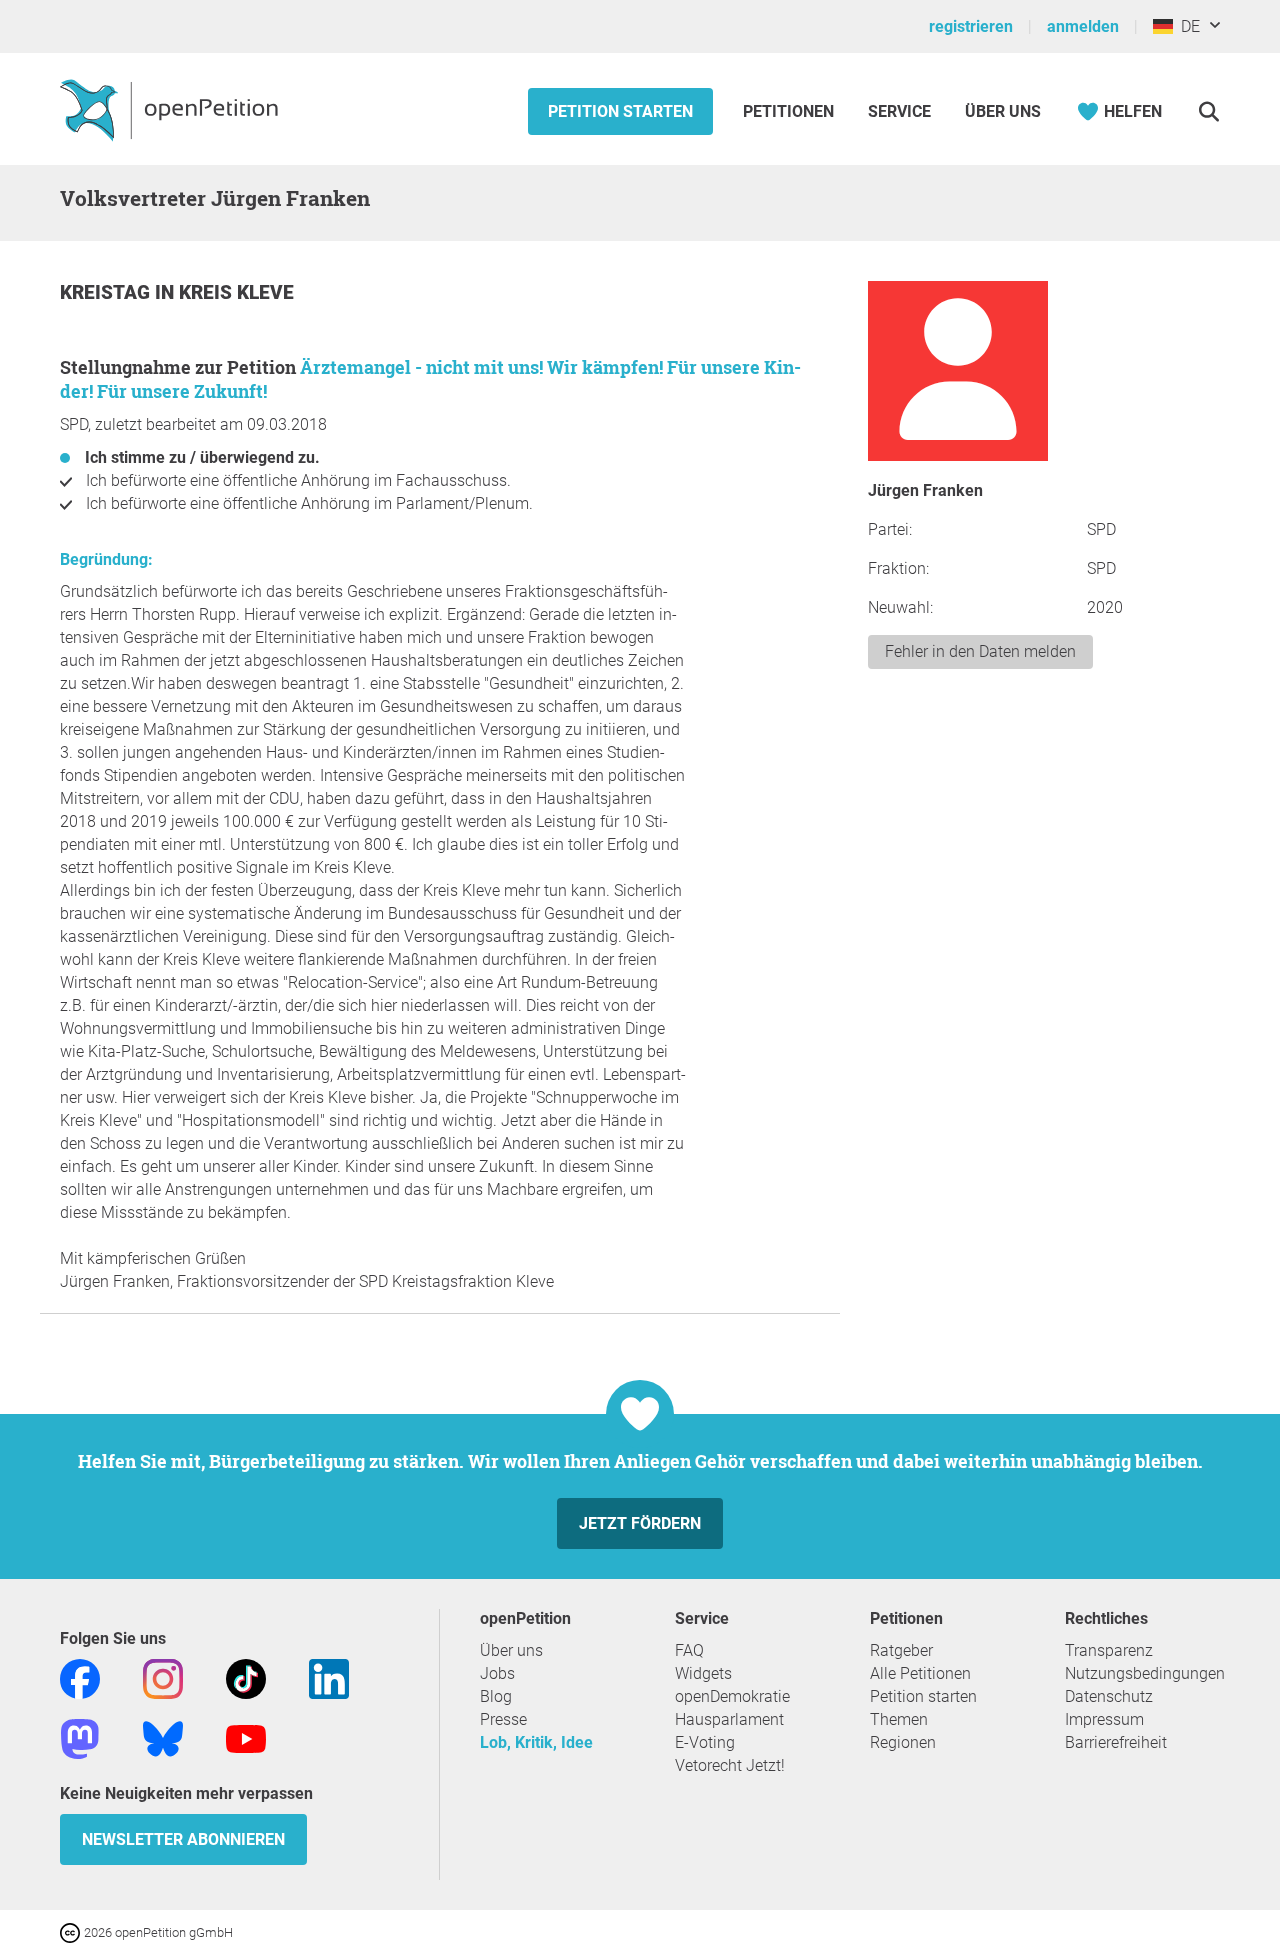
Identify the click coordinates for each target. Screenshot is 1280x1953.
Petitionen (790, 111)
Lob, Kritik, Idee (536, 1742)
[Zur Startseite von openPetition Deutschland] (171, 109)
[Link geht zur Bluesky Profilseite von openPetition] (163, 1737)
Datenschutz (1109, 1696)
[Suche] (1208, 111)
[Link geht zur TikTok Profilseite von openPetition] (246, 1677)
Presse (503, 1719)
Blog (496, 1696)
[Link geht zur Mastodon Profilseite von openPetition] (80, 1737)
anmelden (1083, 26)
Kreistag (107, 292)
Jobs (497, 1673)
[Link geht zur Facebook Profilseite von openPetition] (80, 1677)
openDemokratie (732, 1696)
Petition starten (620, 111)
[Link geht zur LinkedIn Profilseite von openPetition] (329, 1677)
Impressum (1104, 1719)
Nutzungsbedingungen (1145, 1673)
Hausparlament (729, 1719)
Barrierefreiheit (1116, 1742)
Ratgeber (901, 1650)
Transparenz (1109, 1650)
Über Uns (1003, 111)
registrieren (971, 26)
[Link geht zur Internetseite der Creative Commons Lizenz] (72, 1931)
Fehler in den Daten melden (980, 651)
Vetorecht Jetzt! (730, 1765)
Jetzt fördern (640, 1523)
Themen (899, 1719)
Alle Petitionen (920, 1673)
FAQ (689, 1650)
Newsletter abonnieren (183, 1839)
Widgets (703, 1673)
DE (1186, 26)
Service (899, 111)
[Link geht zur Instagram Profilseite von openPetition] (163, 1677)
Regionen (903, 1742)
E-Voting (705, 1742)
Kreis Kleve (236, 292)
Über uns (511, 1650)
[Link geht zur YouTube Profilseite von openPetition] (246, 1737)
